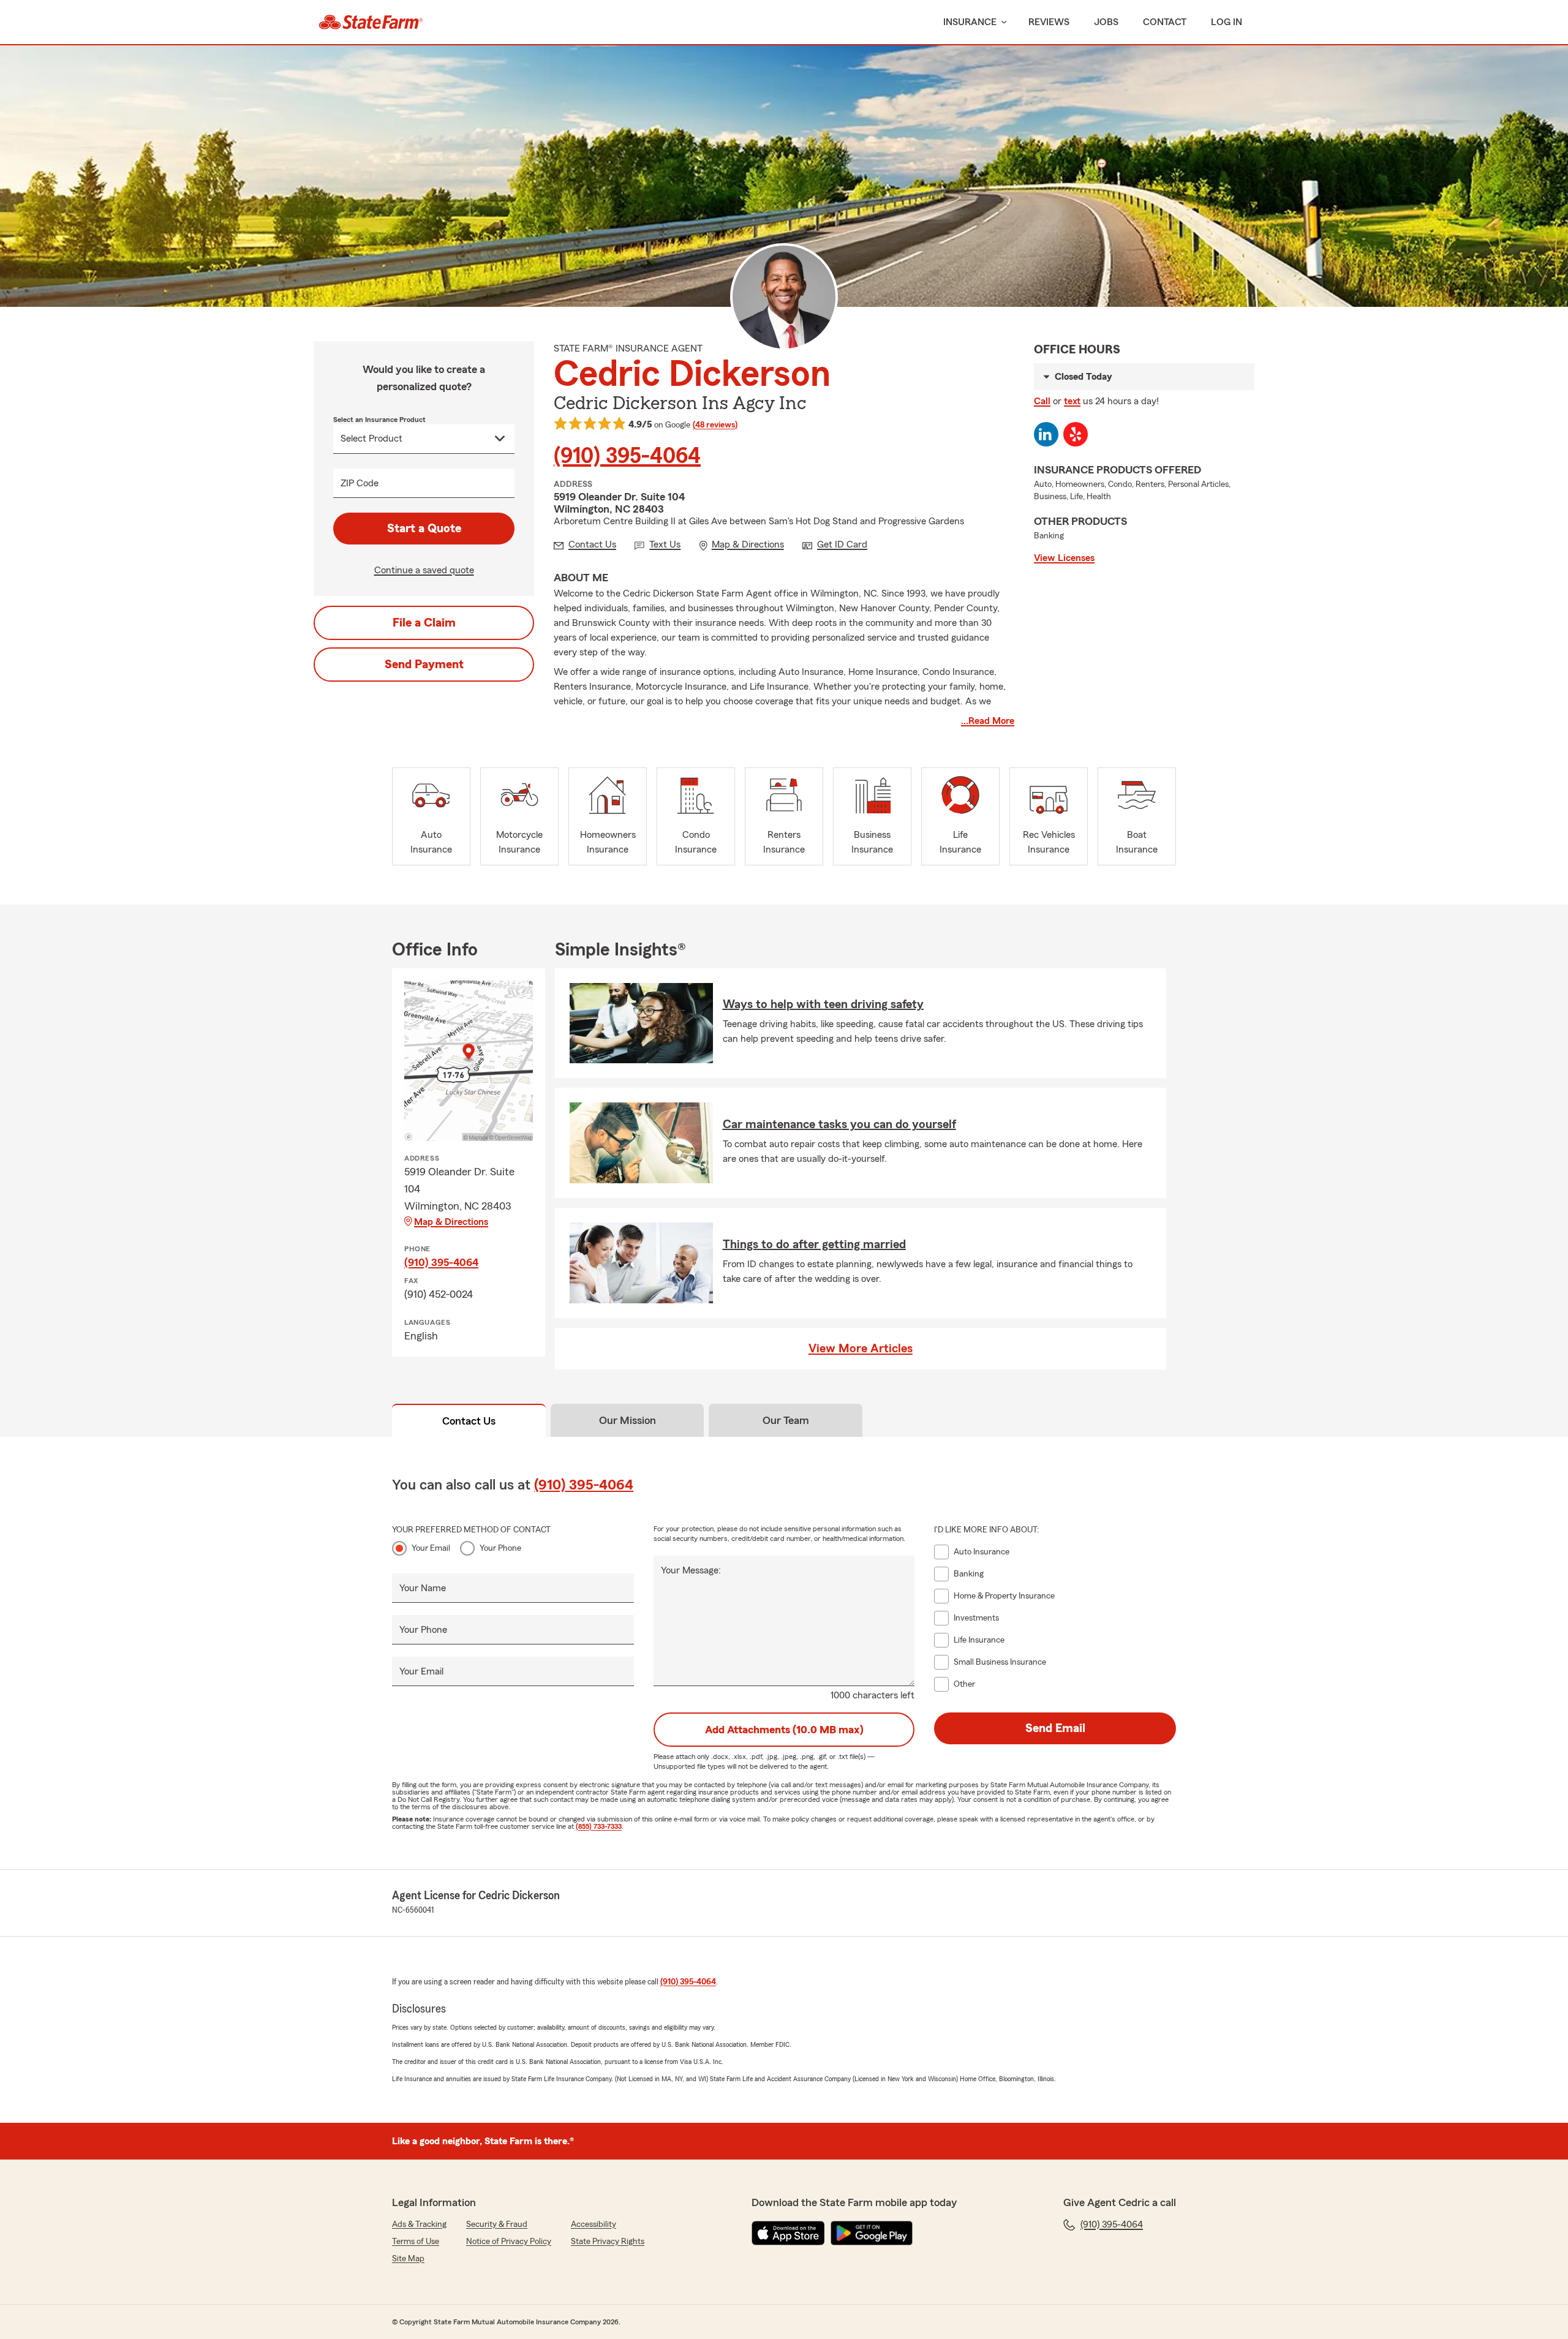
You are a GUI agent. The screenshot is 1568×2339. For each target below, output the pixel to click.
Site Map (408, 2259)
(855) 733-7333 (599, 1826)
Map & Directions (451, 1222)
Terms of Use (416, 2242)
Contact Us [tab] (469, 1421)
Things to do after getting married (814, 1245)
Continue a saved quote (424, 570)
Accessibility (594, 2224)
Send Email (1055, 1728)
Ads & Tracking (419, 2224)
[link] (371, 22)
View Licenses (1064, 558)
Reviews (1049, 22)
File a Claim (424, 623)
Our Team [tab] (786, 1420)
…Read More (988, 721)
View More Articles (861, 1349)
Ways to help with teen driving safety (823, 1004)
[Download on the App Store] (788, 2233)
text (1072, 401)
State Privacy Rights (608, 2242)
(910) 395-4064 (627, 456)
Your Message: (691, 1570)
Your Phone (500, 1548)
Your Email (431, 1548)
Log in (1227, 22)
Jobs (1106, 22)
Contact (1165, 22)
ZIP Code (360, 483)
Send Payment (424, 665)
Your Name (423, 1588)
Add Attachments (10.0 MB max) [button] (784, 1730)
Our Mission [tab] (628, 1420)
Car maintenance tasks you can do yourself (839, 1124)
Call (1042, 401)
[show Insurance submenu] (1001, 22)
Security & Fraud (497, 2224)
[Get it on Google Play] (872, 2233)
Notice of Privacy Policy (509, 2242)
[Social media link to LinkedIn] (1046, 434)
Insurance (970, 22)
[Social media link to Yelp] (1076, 434)
